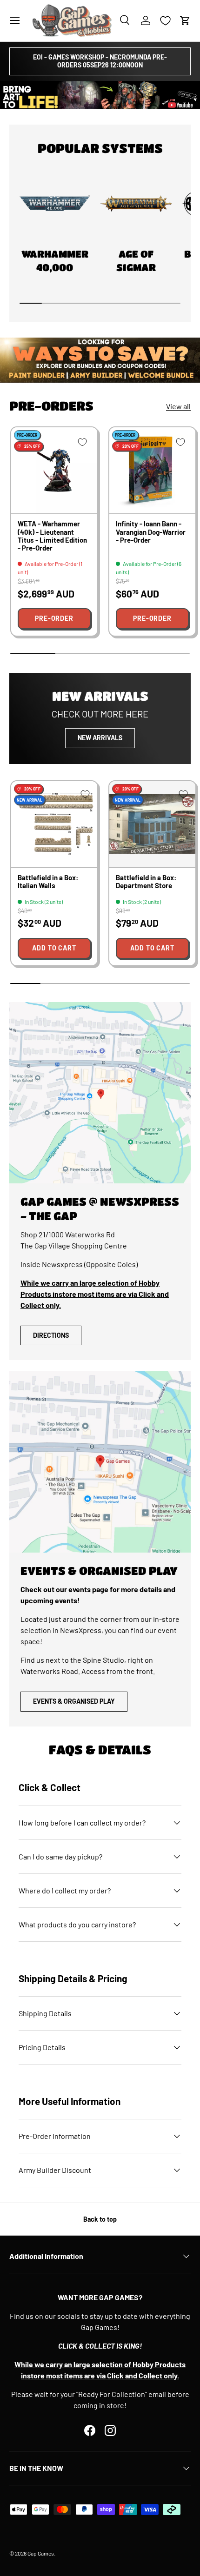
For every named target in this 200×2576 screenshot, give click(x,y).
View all (178, 406)
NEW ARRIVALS (100, 738)
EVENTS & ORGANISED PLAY (74, 1701)
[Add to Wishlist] (82, 442)
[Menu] (15, 20)
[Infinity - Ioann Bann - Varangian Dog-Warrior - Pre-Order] (152, 470)
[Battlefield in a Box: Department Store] (152, 824)
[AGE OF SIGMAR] (136, 204)
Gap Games (41, 2553)
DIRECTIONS (51, 1335)
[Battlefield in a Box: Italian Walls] (54, 824)
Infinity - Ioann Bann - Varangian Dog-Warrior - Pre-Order (151, 532)
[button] (185, 20)
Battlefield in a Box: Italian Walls (48, 881)
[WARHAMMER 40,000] (55, 204)
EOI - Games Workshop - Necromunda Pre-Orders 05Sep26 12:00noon (100, 61)
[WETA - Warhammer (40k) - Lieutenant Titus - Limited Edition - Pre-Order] (54, 470)
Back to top (100, 2219)
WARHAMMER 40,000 (55, 261)
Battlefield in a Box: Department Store (146, 881)
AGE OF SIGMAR (136, 261)
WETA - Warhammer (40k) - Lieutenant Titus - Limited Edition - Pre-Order (52, 536)
